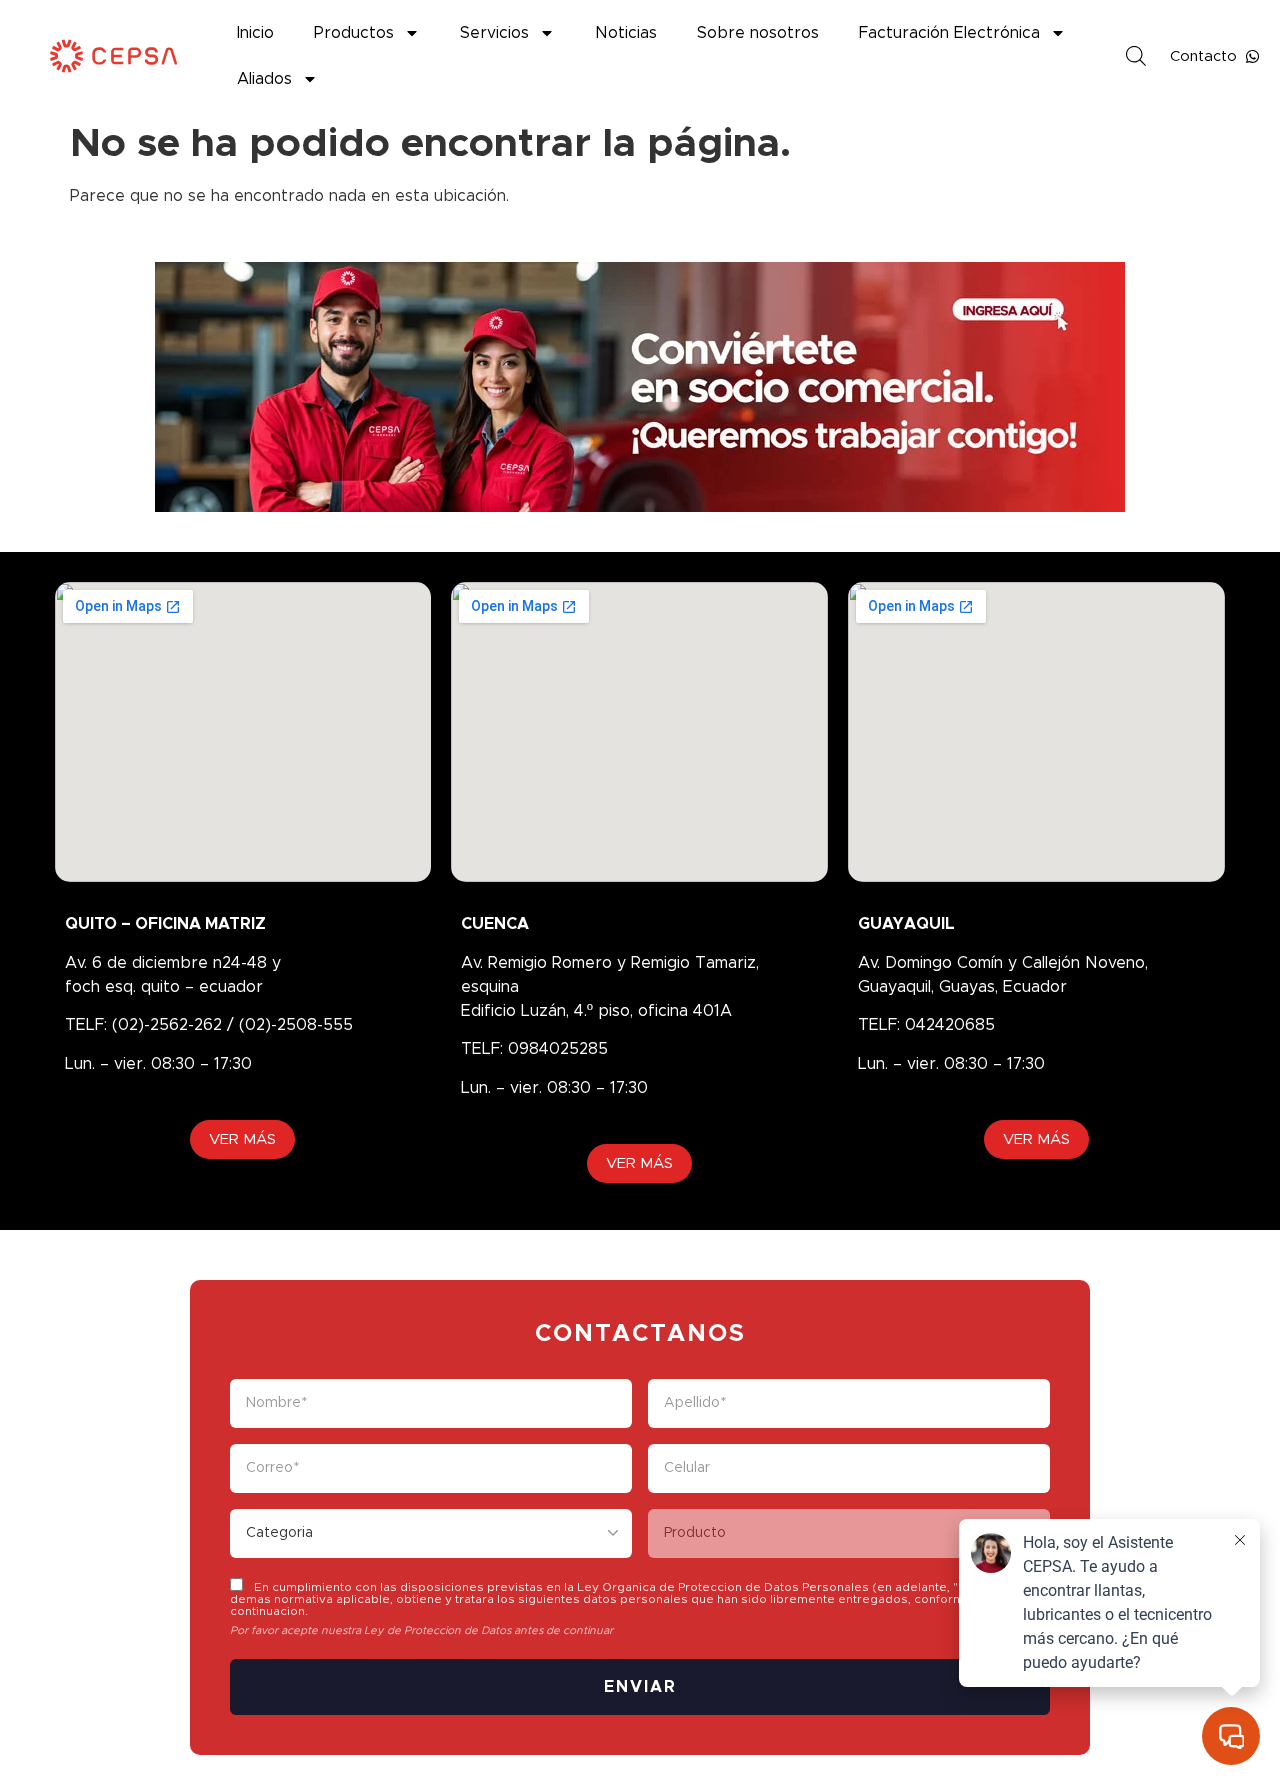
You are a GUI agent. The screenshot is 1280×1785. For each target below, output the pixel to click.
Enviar (640, 1687)
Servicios (494, 33)
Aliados (264, 79)
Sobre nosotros (758, 33)
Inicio (255, 33)
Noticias (626, 33)
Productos (354, 33)
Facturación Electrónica (949, 33)
